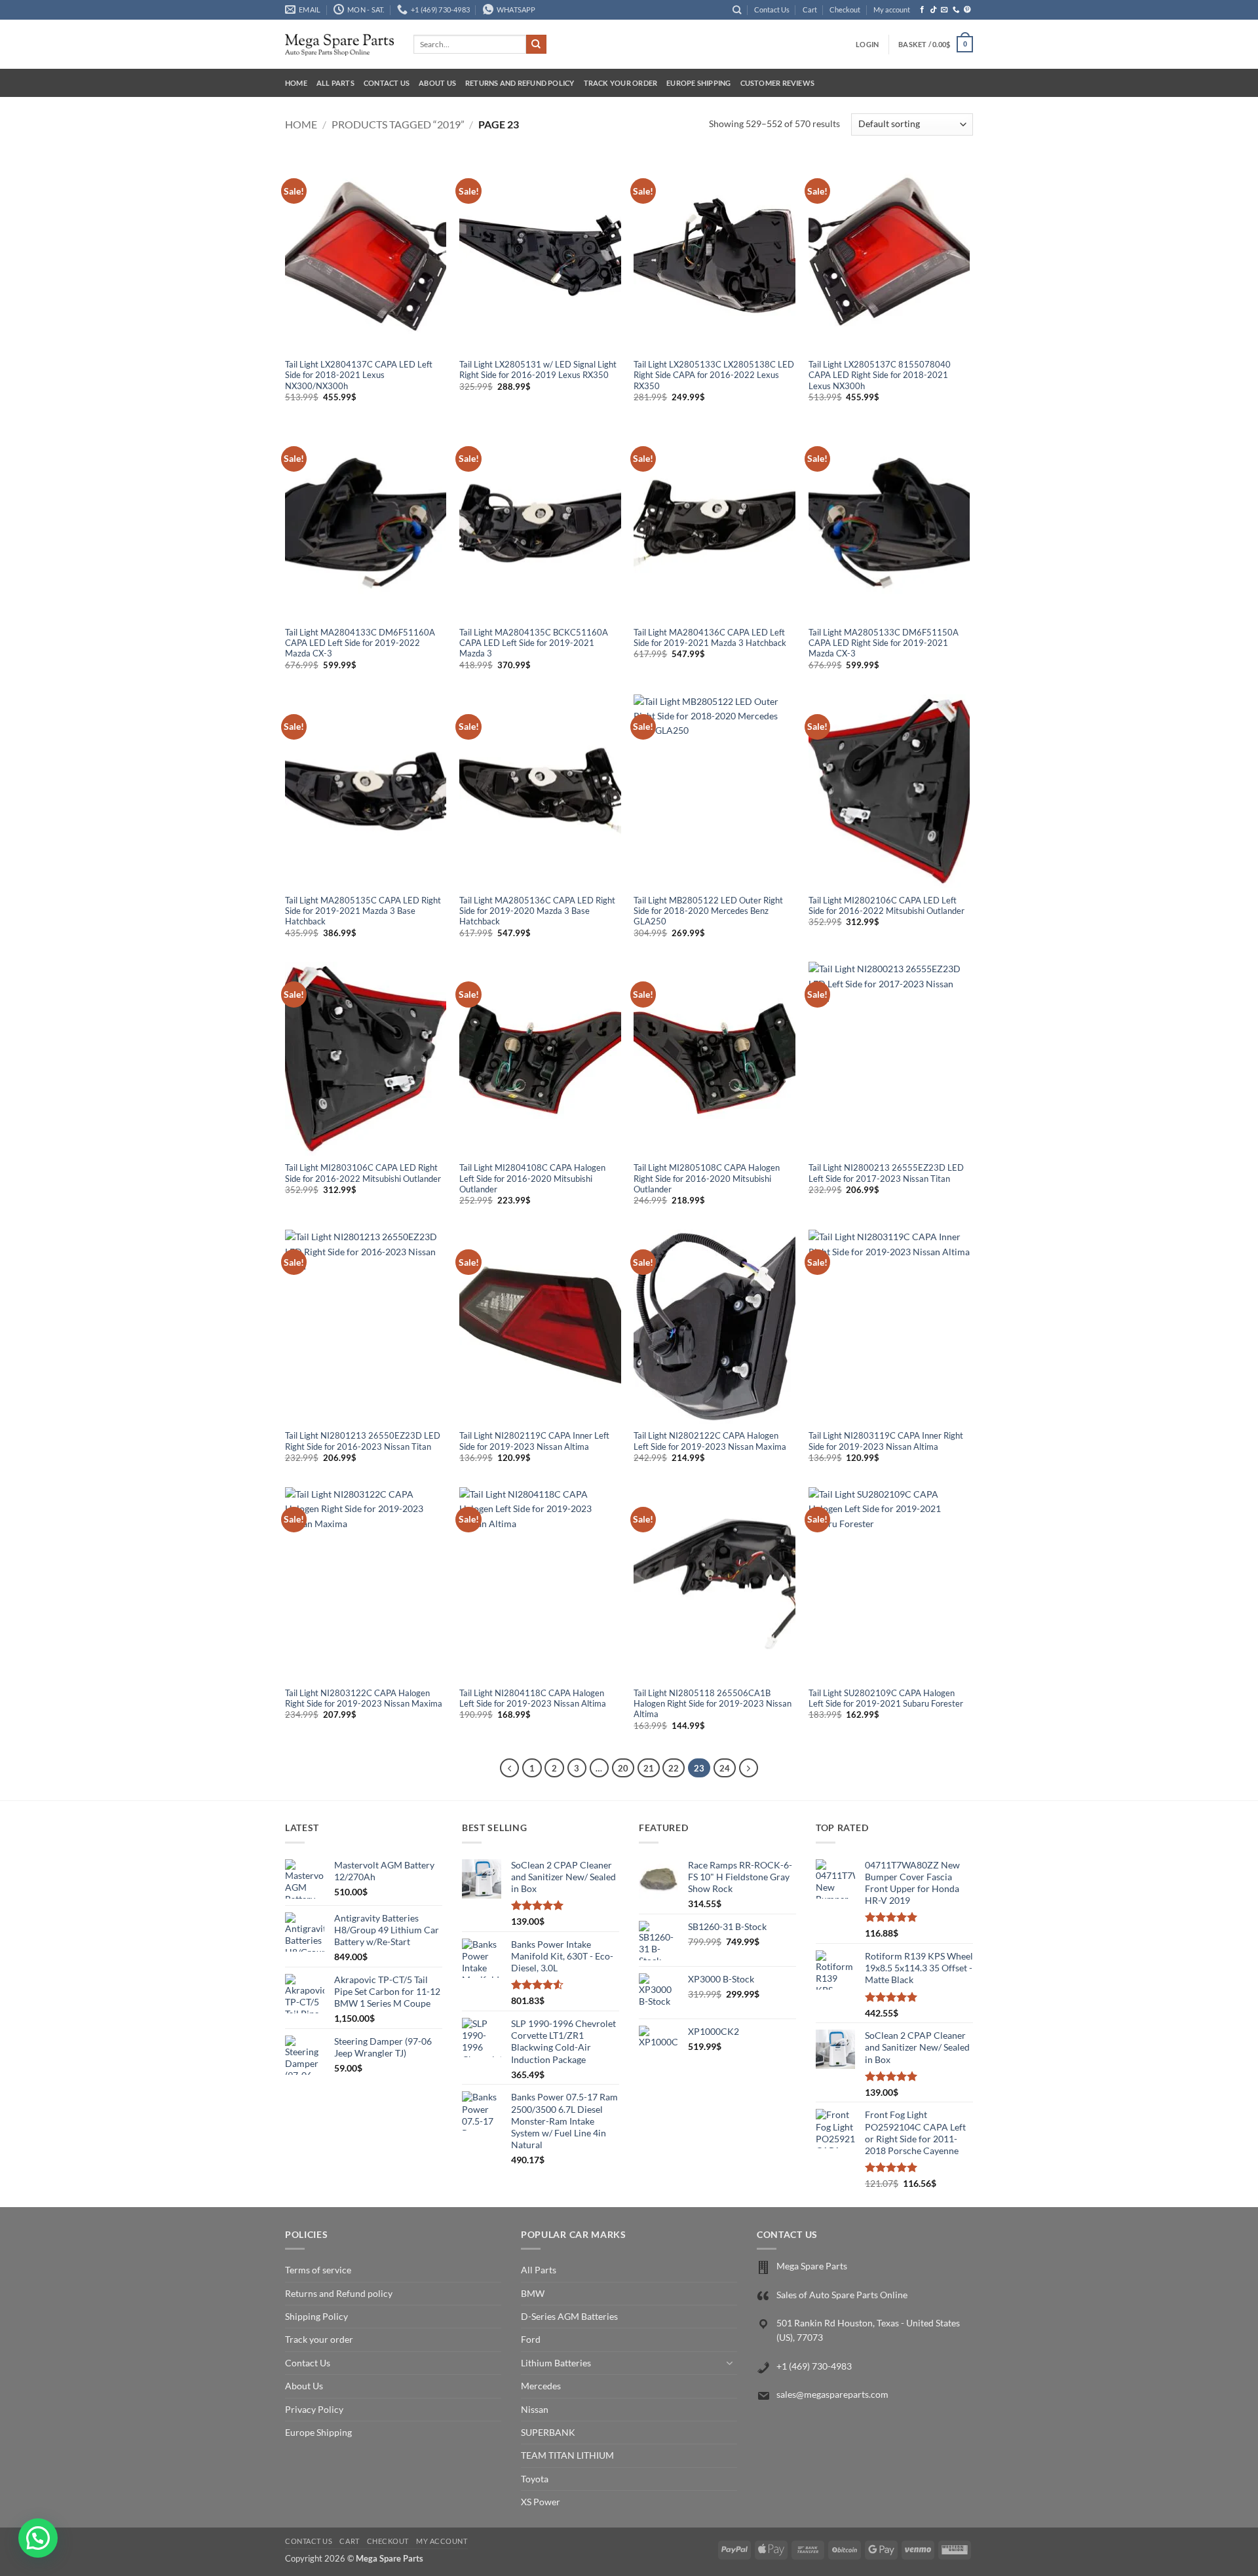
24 (725, 1768)
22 (674, 1768)
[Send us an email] (944, 10)
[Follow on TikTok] (933, 10)
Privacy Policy (314, 2409)
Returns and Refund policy (520, 83)
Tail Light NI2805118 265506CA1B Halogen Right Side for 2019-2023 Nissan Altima (713, 1704)
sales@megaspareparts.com (832, 2394)
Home (296, 83)
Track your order (621, 83)
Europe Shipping (698, 83)
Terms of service (318, 2270)
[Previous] (509, 1768)
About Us (437, 83)
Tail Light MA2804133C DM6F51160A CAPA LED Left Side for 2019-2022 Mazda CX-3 (360, 643)
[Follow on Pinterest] (967, 10)
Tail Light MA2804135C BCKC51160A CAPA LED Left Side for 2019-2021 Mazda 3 (534, 643)
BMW (533, 2293)
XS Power (541, 2502)
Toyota (535, 2479)
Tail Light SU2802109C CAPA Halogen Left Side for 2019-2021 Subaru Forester (886, 1698)
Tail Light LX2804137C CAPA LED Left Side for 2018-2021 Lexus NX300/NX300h (359, 375)
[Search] (737, 10)
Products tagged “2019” (398, 124)
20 (623, 1768)
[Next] (749, 1768)
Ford (531, 2339)
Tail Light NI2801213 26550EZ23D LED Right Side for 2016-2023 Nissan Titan (363, 1441)
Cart (810, 9)
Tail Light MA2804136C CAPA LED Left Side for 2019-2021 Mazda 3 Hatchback (710, 638)
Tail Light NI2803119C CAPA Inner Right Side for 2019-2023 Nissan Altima (886, 1441)
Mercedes (541, 2386)
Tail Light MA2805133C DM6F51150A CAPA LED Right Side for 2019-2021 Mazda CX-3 (884, 643)
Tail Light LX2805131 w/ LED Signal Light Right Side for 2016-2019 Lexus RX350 (538, 370)
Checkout (845, 9)
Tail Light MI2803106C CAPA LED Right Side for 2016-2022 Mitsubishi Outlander (363, 1173)
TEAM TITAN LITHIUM (567, 2455)
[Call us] (956, 10)
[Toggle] (729, 2363)
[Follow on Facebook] (922, 10)
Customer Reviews (778, 83)
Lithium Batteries (556, 2363)
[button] (867, 45)
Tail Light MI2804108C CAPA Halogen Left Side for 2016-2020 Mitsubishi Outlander (532, 1179)
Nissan (535, 2409)
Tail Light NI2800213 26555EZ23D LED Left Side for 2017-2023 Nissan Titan (886, 1173)
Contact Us (772, 9)
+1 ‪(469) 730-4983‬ (814, 2366)
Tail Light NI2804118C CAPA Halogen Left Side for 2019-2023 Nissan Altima (533, 1698)
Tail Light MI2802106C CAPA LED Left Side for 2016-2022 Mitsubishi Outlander (886, 906)
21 (649, 1768)
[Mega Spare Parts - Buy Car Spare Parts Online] (339, 44)
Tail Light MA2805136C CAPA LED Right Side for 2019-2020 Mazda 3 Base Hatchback (537, 911)
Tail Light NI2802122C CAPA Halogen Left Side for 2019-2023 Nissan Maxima (710, 1441)
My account (892, 9)
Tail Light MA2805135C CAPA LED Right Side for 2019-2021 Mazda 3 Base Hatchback (363, 911)
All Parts (335, 83)
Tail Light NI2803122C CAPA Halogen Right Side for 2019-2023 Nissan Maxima (364, 1698)
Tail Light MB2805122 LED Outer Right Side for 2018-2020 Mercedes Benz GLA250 (708, 911)
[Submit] (536, 45)
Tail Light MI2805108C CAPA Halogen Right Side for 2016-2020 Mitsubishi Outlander (707, 1179)
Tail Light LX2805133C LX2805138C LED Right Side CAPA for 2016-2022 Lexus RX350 (714, 375)
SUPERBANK (548, 2432)
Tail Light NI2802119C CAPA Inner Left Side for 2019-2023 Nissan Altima (534, 1441)
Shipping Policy (316, 2316)
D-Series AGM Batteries (569, 2316)
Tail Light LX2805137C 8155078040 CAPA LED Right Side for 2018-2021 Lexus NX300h (880, 375)
